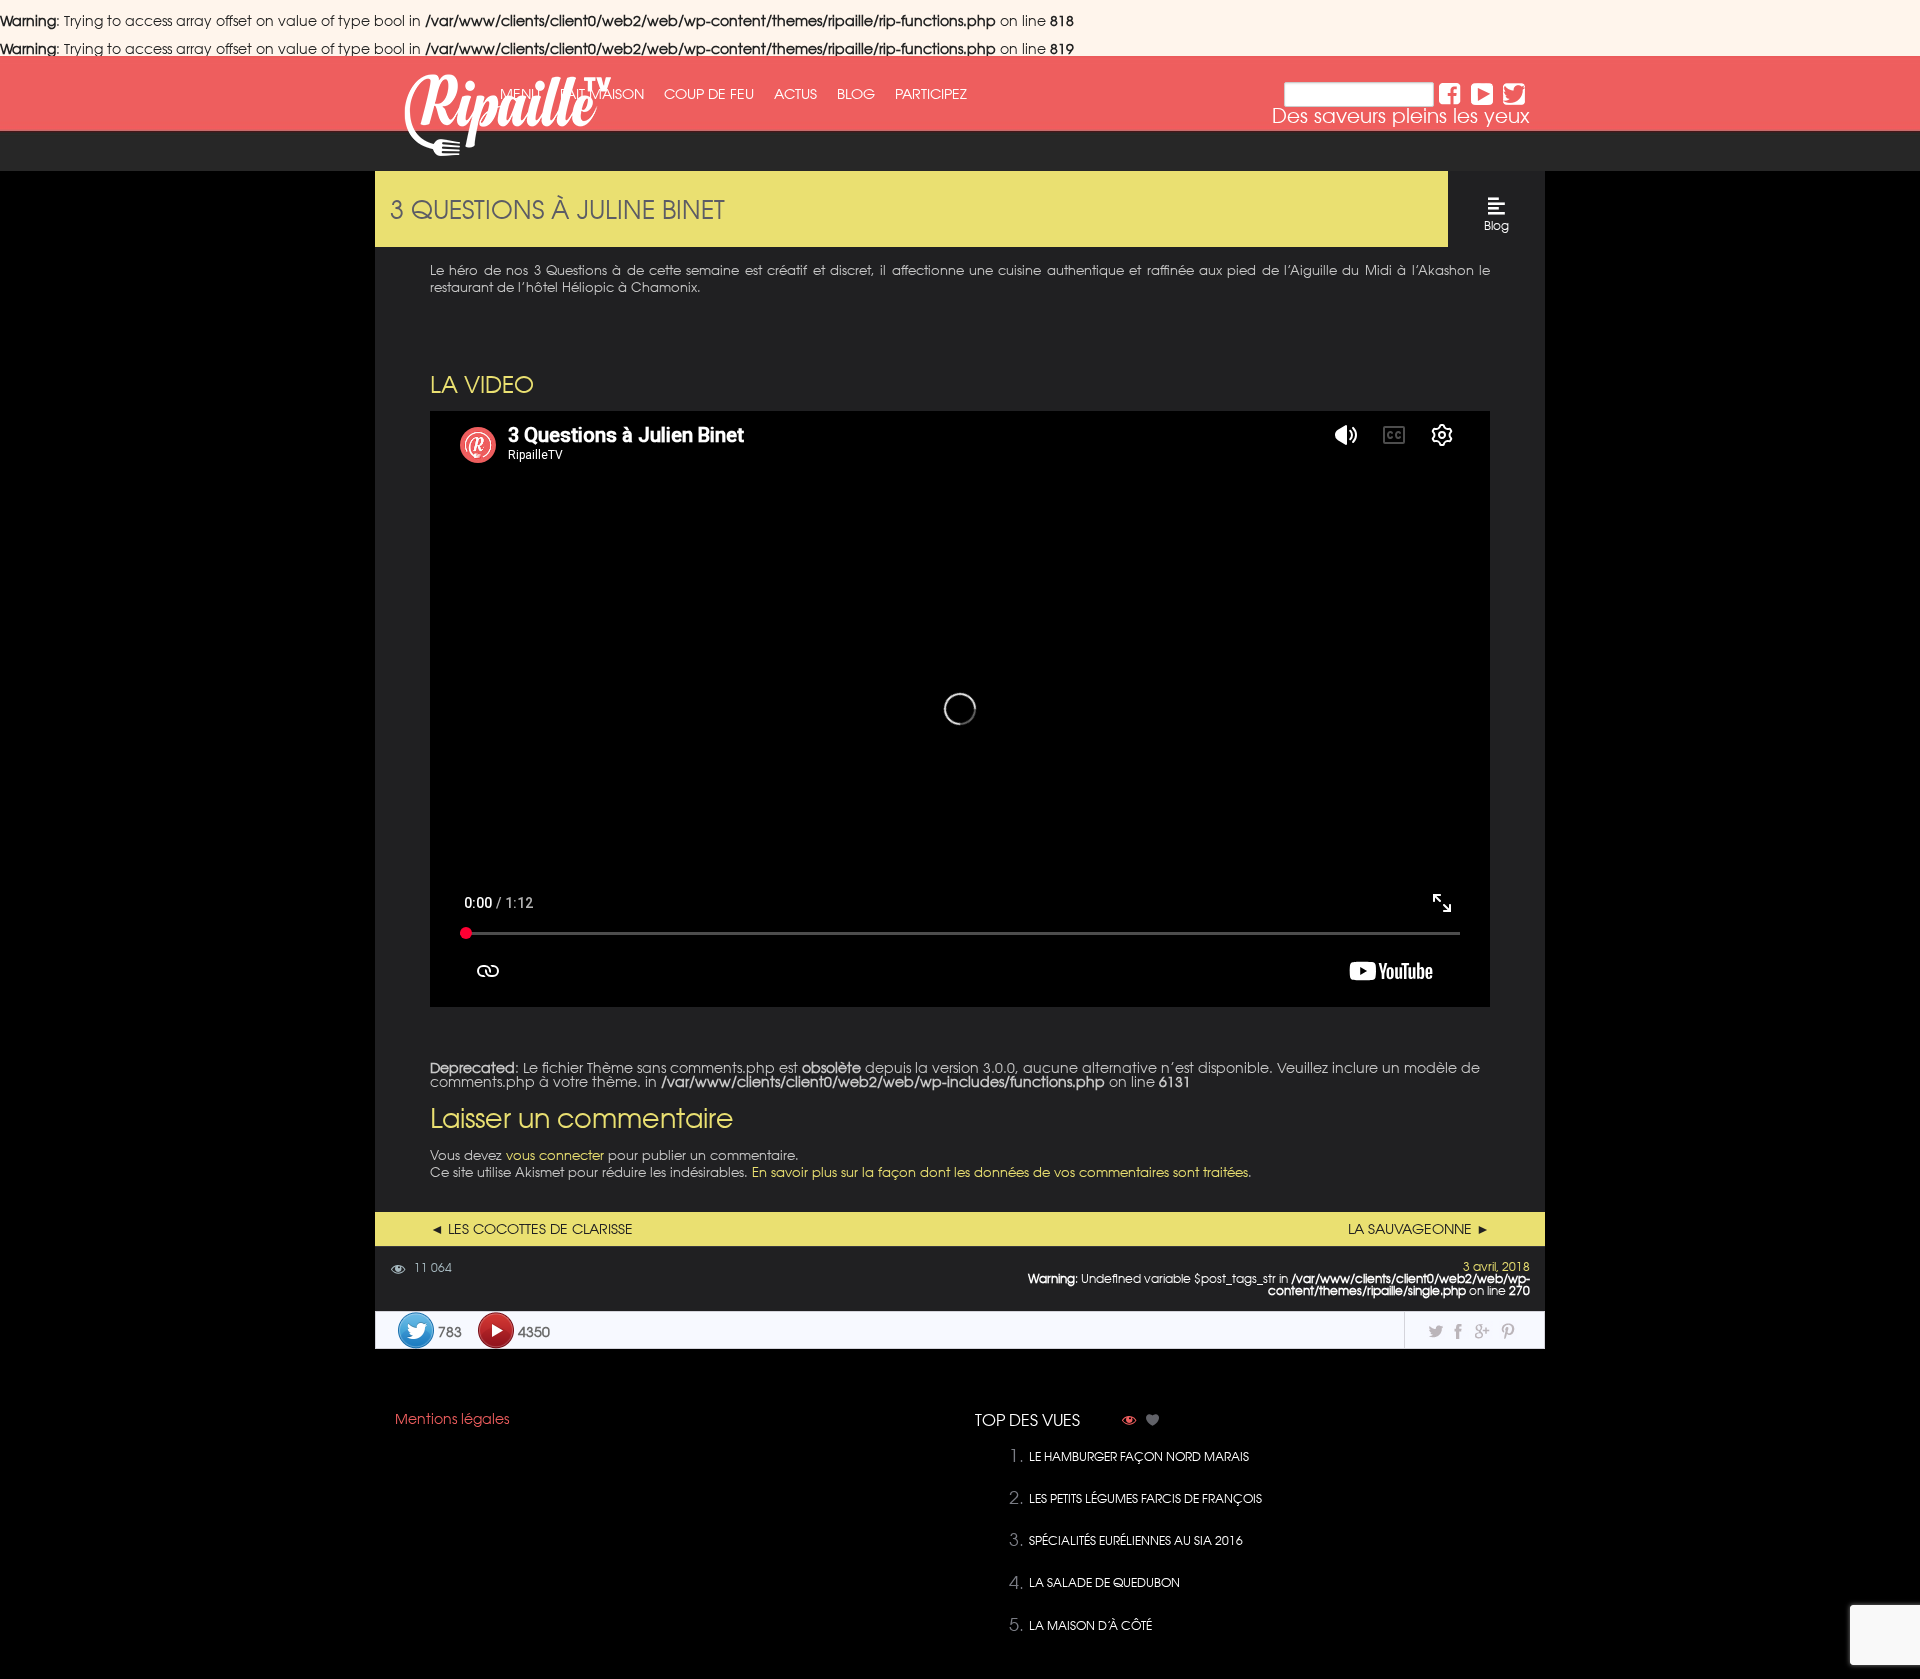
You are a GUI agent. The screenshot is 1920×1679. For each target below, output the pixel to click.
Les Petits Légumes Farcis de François (1145, 1498)
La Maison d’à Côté (1090, 1625)
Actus (795, 94)
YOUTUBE (1482, 94)
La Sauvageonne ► (1419, 1229)
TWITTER (1514, 94)
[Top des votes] (1153, 1422)
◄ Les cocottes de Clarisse (531, 1229)
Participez (931, 94)
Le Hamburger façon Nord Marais (1139, 1456)
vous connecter (555, 1154)
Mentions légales (452, 1419)
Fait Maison (602, 94)
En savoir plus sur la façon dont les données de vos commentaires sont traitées (1000, 1171)
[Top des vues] (1129, 1422)
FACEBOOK (1450, 94)
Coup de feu (709, 94)
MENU (520, 94)
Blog (856, 94)
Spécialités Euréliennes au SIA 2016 (1136, 1540)
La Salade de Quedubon (1104, 1582)
